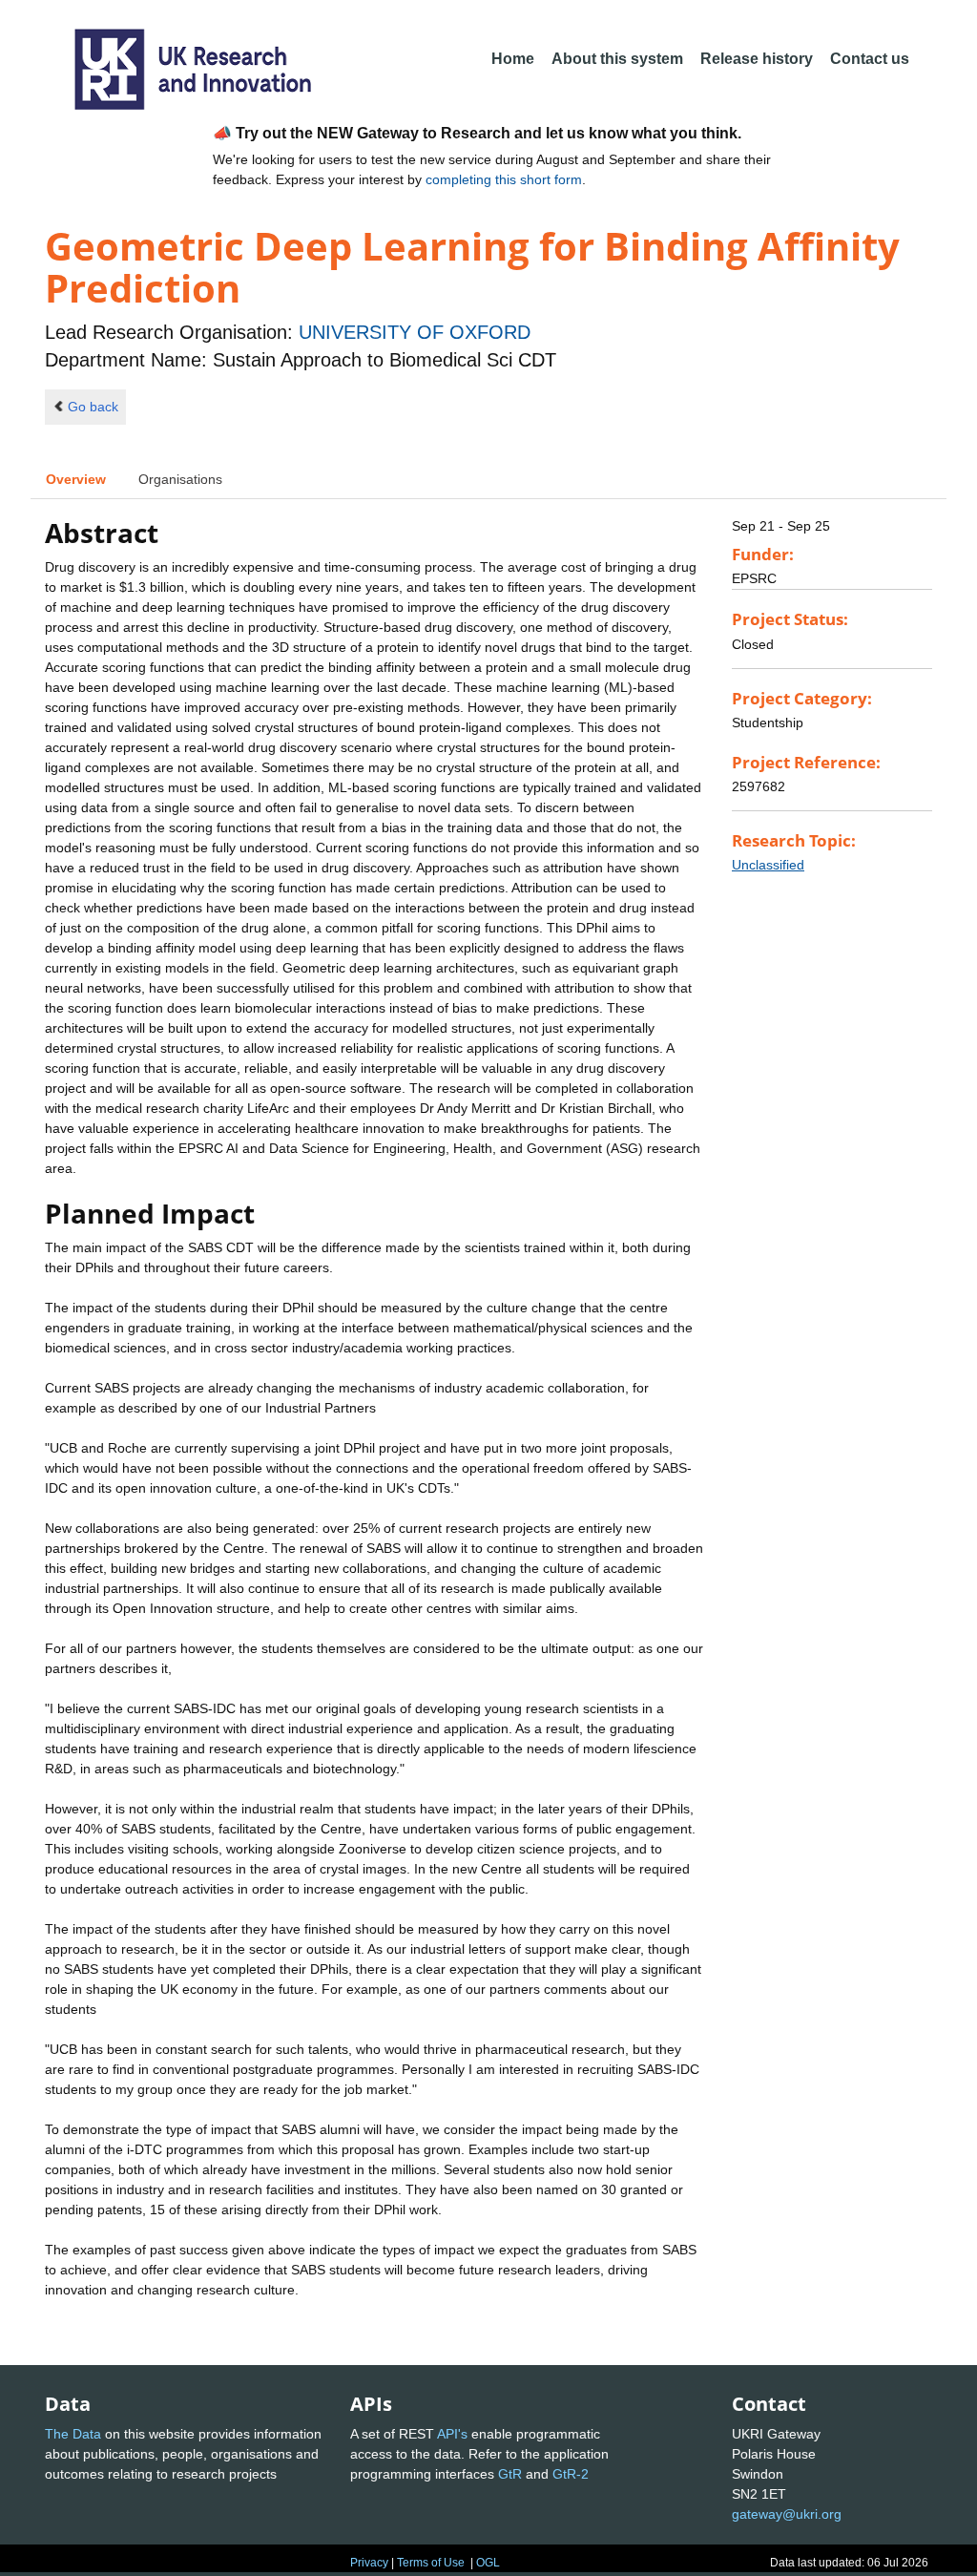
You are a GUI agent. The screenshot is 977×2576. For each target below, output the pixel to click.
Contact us (870, 59)
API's (452, 2434)
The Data (73, 2434)
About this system (617, 59)
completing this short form (504, 179)
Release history (757, 59)
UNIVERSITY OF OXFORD (415, 332)
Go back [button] (93, 407)
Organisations (180, 479)
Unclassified (768, 865)
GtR (510, 2474)
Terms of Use (431, 2563)
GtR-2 (571, 2474)
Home (513, 59)
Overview (76, 479)
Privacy (369, 2563)
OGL (488, 2563)
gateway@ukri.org (787, 2514)
